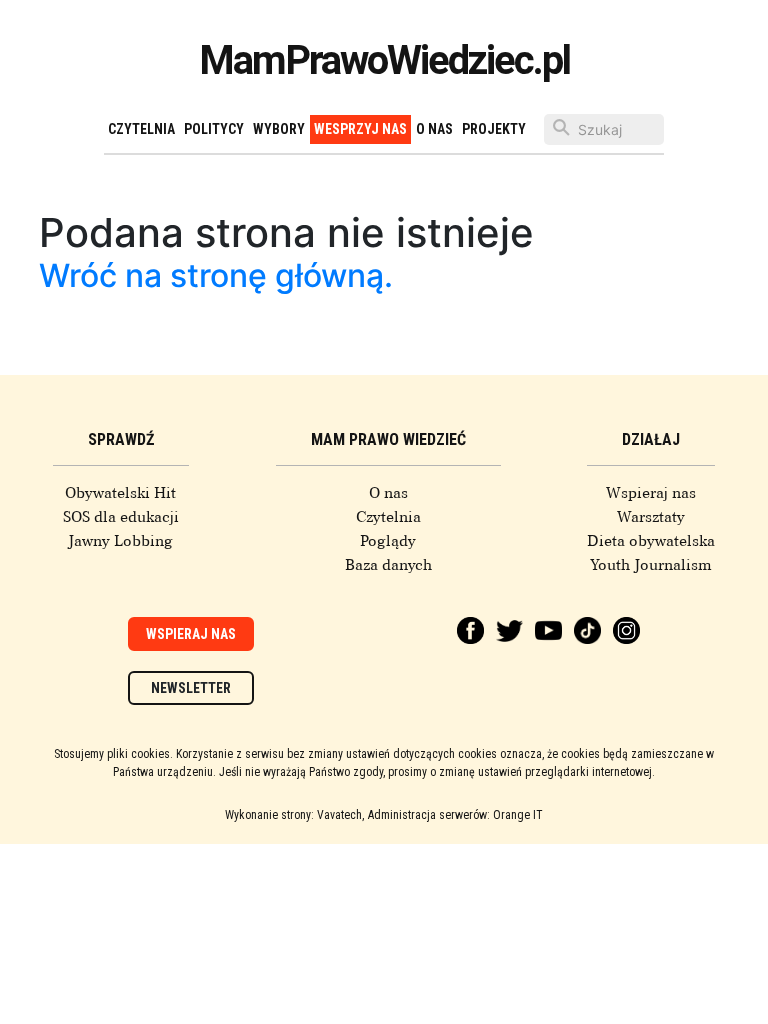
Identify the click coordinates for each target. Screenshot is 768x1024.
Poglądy (388, 541)
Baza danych (388, 565)
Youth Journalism (651, 565)
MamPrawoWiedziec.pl (384, 60)
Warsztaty (651, 517)
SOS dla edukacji (121, 517)
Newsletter (191, 688)
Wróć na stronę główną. (216, 275)
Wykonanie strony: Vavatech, (294, 815)
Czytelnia (141, 129)
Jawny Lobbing (120, 541)
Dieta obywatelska (651, 541)
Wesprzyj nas (360, 129)
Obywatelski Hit (120, 493)
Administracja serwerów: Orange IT (455, 815)
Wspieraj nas (651, 493)
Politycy (214, 129)
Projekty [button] (494, 129)
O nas (434, 129)
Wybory (279, 129)
